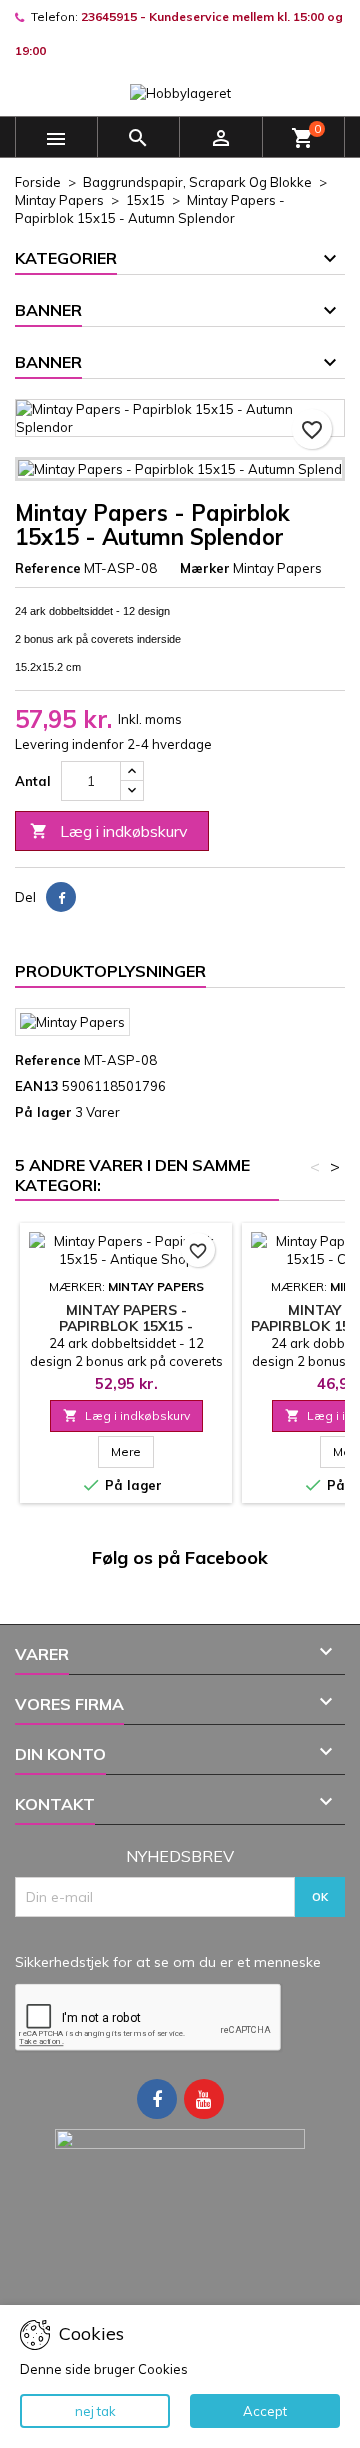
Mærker (205, 568)
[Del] (61, 897)
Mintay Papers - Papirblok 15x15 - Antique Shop (126, 1326)
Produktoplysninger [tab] (110, 971)
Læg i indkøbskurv (109, 831)
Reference (48, 568)
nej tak (95, 2411)
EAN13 (37, 1086)
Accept (265, 2411)
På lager (43, 1112)
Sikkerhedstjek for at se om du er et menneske (168, 1962)
